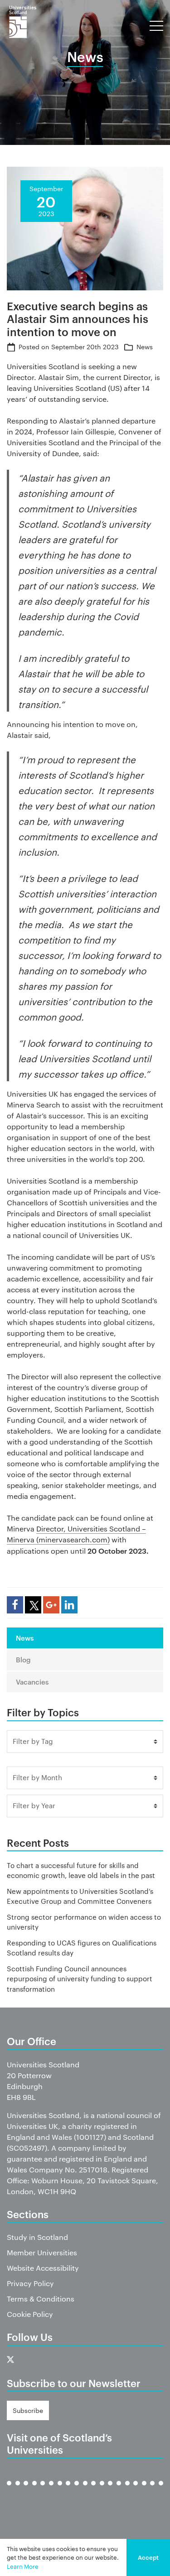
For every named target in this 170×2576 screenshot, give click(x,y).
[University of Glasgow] (51, 2490)
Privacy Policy (30, 2283)
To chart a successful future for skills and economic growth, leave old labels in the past (81, 1870)
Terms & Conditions (41, 2299)
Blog (23, 1659)
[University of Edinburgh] (34, 2490)
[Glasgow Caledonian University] (60, 2490)
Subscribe (28, 2410)
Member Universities (42, 2252)
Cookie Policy (30, 2314)
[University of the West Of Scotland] (161, 2490)
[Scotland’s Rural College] (127, 2490)
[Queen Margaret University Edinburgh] (102, 2490)
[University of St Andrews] (136, 2490)
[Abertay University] (9, 2490)
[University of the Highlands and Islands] (85, 2490)
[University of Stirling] (144, 2490)
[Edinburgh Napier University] (43, 2490)
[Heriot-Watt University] (77, 2490)
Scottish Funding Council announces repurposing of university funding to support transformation (80, 1979)
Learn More (23, 2566)
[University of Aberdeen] (18, 2490)
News (145, 347)
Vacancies (32, 1682)
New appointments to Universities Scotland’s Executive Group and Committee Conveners (80, 1896)
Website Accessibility (43, 2268)
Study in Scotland (37, 2237)
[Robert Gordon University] (110, 2490)
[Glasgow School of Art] (68, 2490)
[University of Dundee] (26, 2490)
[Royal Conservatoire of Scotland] (119, 2490)
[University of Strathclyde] (152, 2490)
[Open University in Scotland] (93, 2490)
